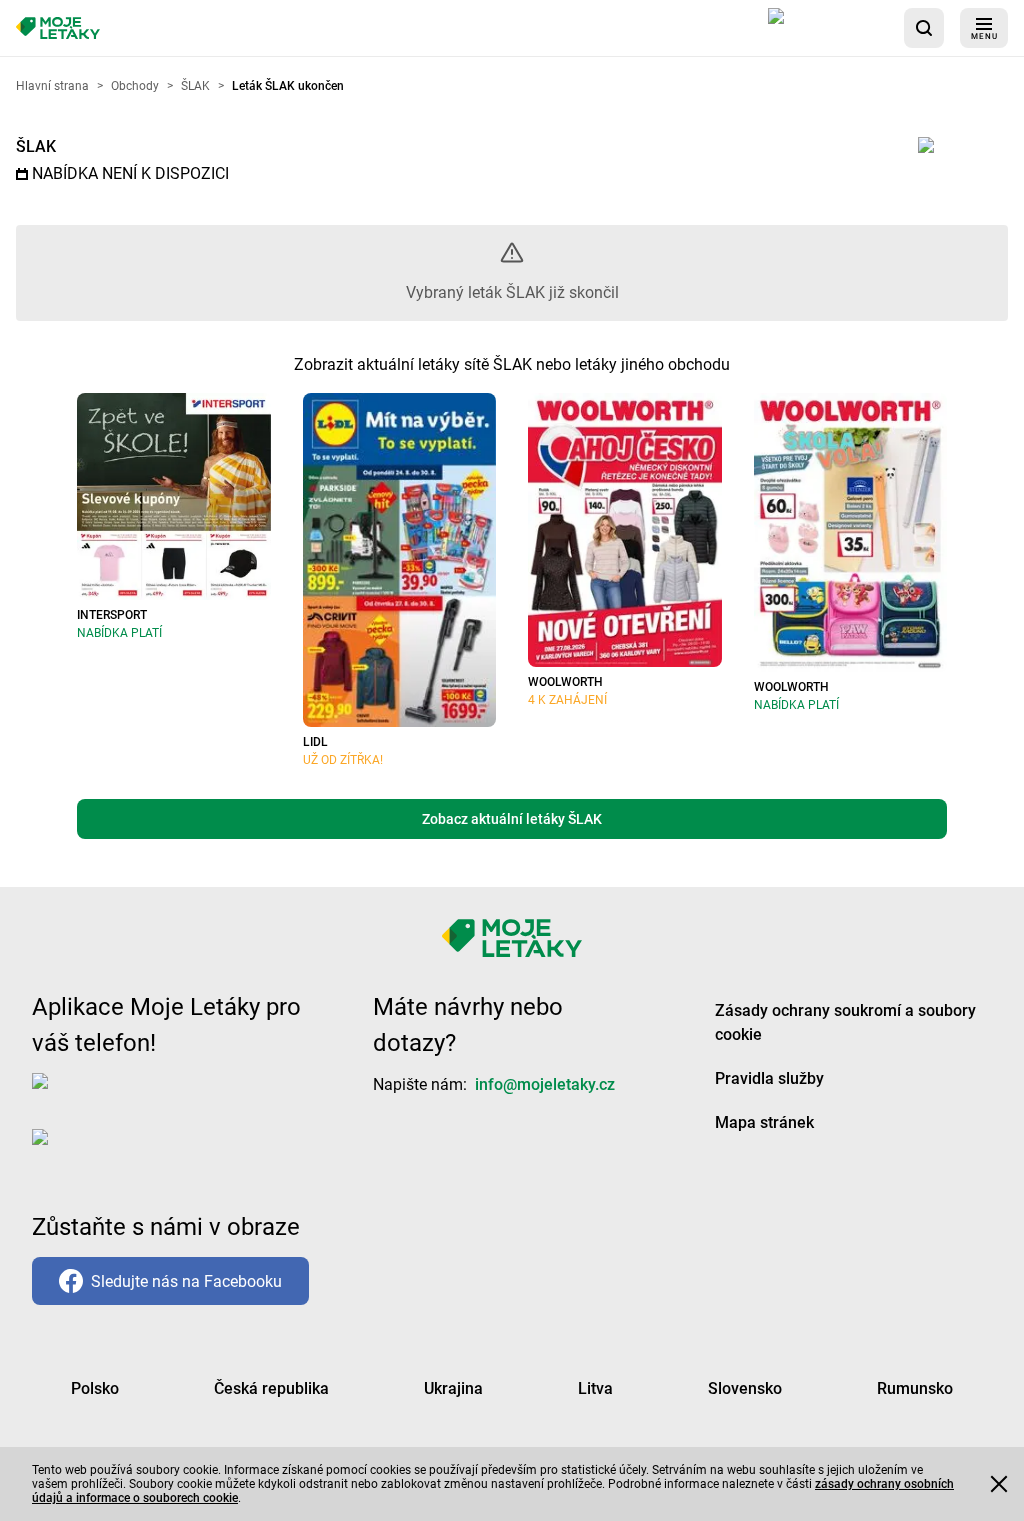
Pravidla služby (769, 1078)
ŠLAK (36, 146)
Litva (595, 1388)
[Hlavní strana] (58, 28)
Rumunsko (915, 1388)
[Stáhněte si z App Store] (828, 28)
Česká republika (271, 1388)
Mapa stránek (764, 1122)
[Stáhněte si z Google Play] (112, 1153)
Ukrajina (453, 1388)
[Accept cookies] (999, 1484)
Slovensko (745, 1388)
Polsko (95, 1388)
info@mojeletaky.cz (545, 1084)
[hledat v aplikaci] (924, 28)
